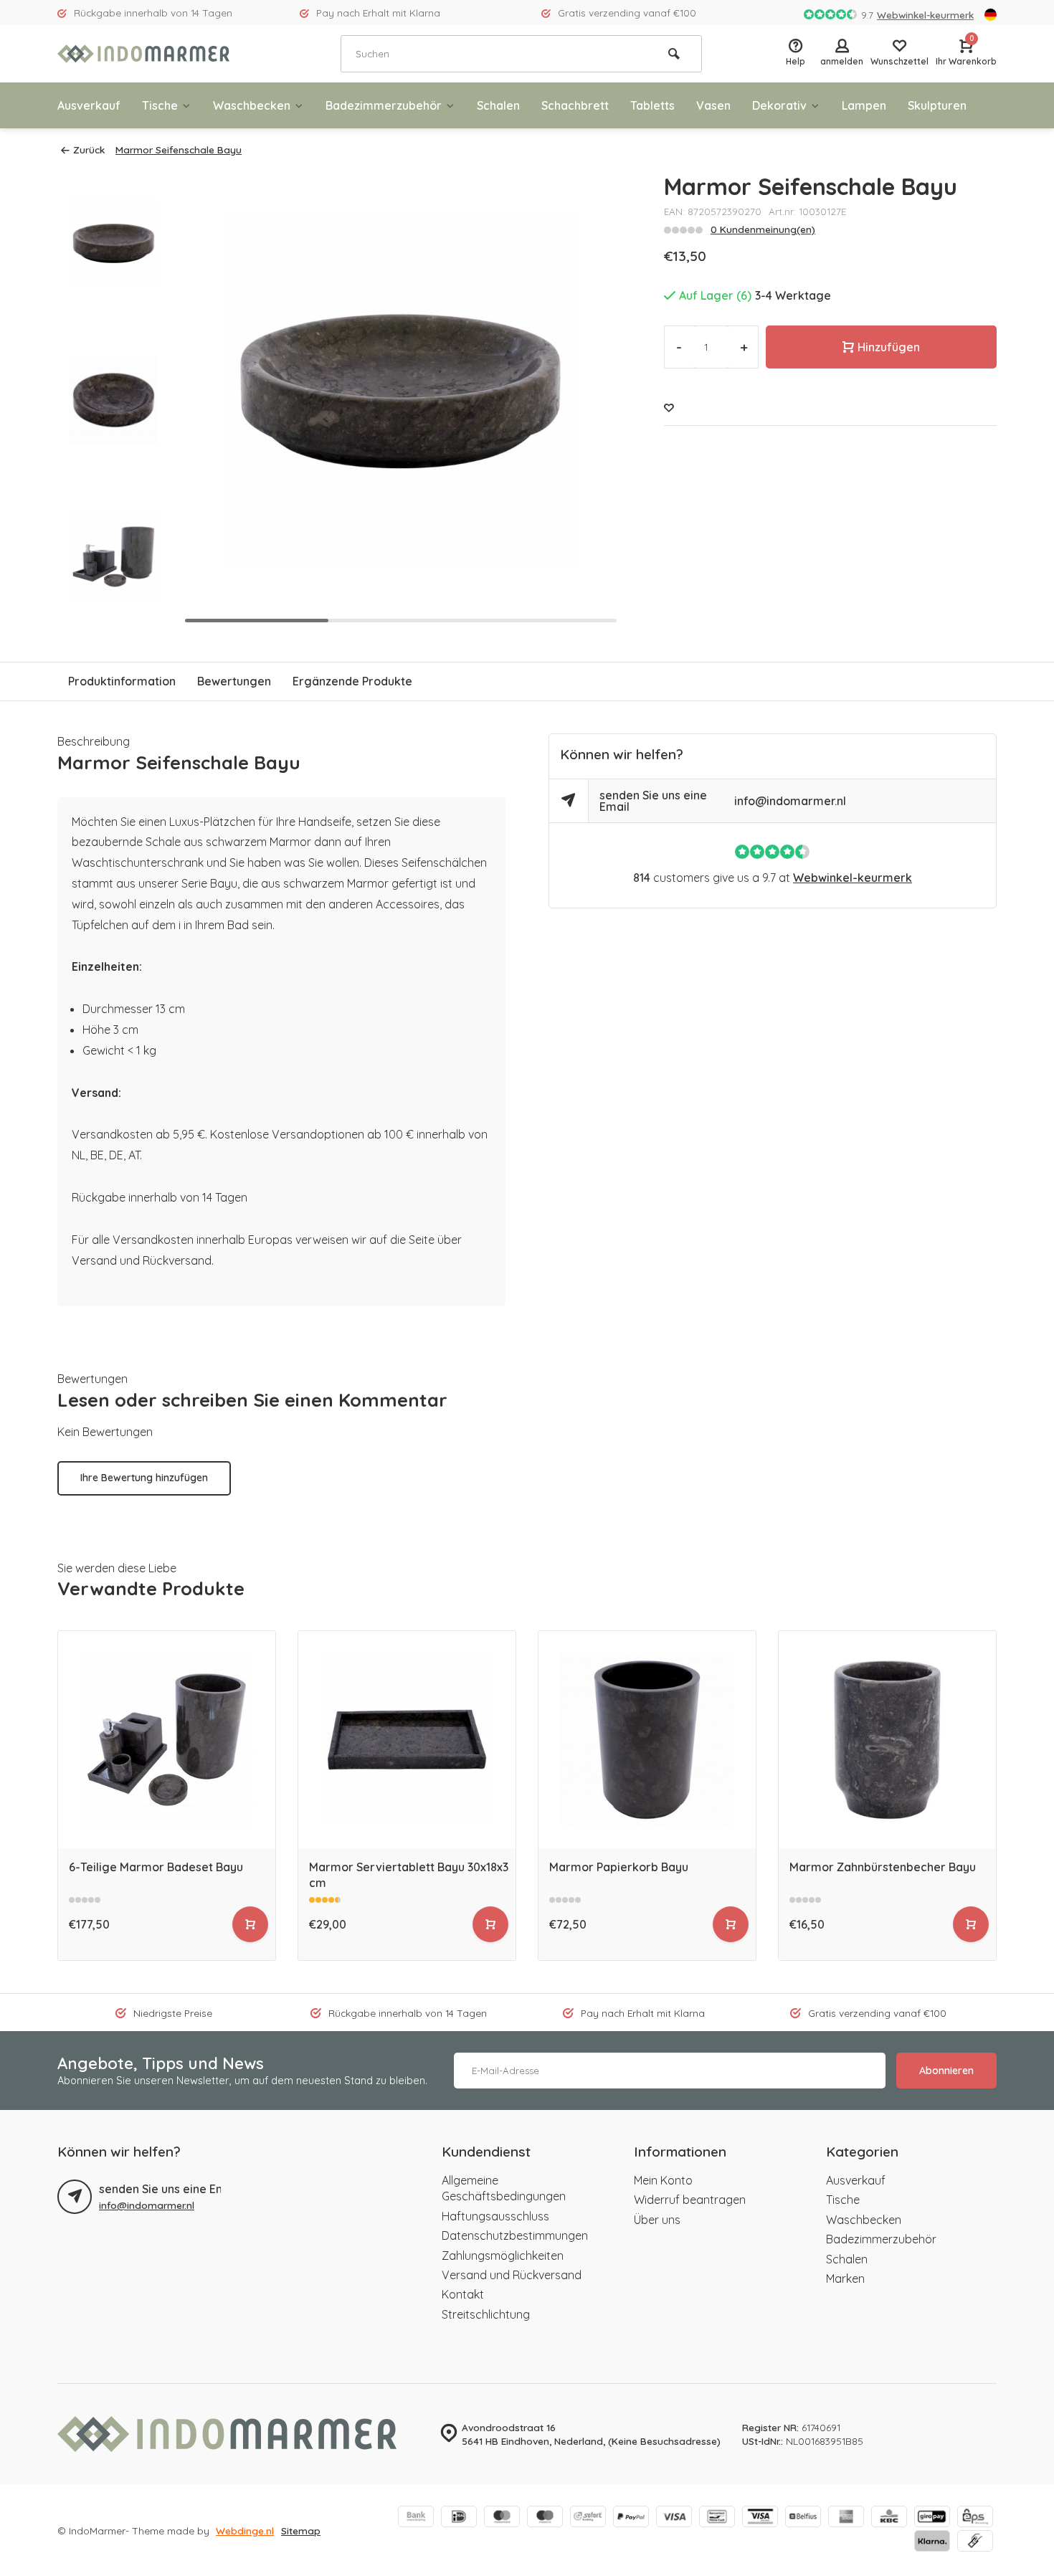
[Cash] (975, 2542)
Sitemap (301, 2530)
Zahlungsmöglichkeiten (503, 2256)
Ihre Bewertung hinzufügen (144, 1478)
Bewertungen (234, 681)
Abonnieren (946, 2071)
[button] (592, 400)
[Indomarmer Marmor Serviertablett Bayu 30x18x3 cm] (407, 1740)
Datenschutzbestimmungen (515, 2235)
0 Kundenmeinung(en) (763, 229)
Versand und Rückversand (512, 2275)
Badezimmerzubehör (384, 105)
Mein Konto (663, 2180)
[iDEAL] (459, 2518)
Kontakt (463, 2294)
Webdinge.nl (245, 2530)
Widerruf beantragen (690, 2200)
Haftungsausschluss (495, 2216)
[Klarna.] (932, 2542)
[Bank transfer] (416, 2518)
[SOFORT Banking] (588, 2518)
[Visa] (674, 2518)
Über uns (657, 2220)
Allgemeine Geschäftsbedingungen (504, 2188)
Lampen (864, 105)
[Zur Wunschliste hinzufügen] (669, 408)
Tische (160, 105)
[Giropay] (932, 2518)
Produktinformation (122, 681)
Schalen (498, 105)
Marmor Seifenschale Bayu (179, 149)
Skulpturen (937, 105)
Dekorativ (779, 105)
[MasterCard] (502, 2518)
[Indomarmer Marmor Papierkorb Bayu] (647, 1740)
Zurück (89, 149)
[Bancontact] (717, 2518)
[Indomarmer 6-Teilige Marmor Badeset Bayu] (167, 1740)
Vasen (713, 105)
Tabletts (652, 105)
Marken (845, 2278)
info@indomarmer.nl (790, 801)
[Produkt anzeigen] (250, 1924)
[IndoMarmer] (143, 54)
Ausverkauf (89, 105)
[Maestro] (545, 2518)
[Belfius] (803, 2518)
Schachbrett (575, 105)
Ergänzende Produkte (352, 681)
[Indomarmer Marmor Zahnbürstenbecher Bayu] (887, 1740)
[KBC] (889, 2518)
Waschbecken (252, 105)
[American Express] (846, 2518)
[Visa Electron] (760, 2518)
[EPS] (975, 2518)
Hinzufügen (889, 347)
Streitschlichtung (486, 2314)
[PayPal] (631, 2518)
